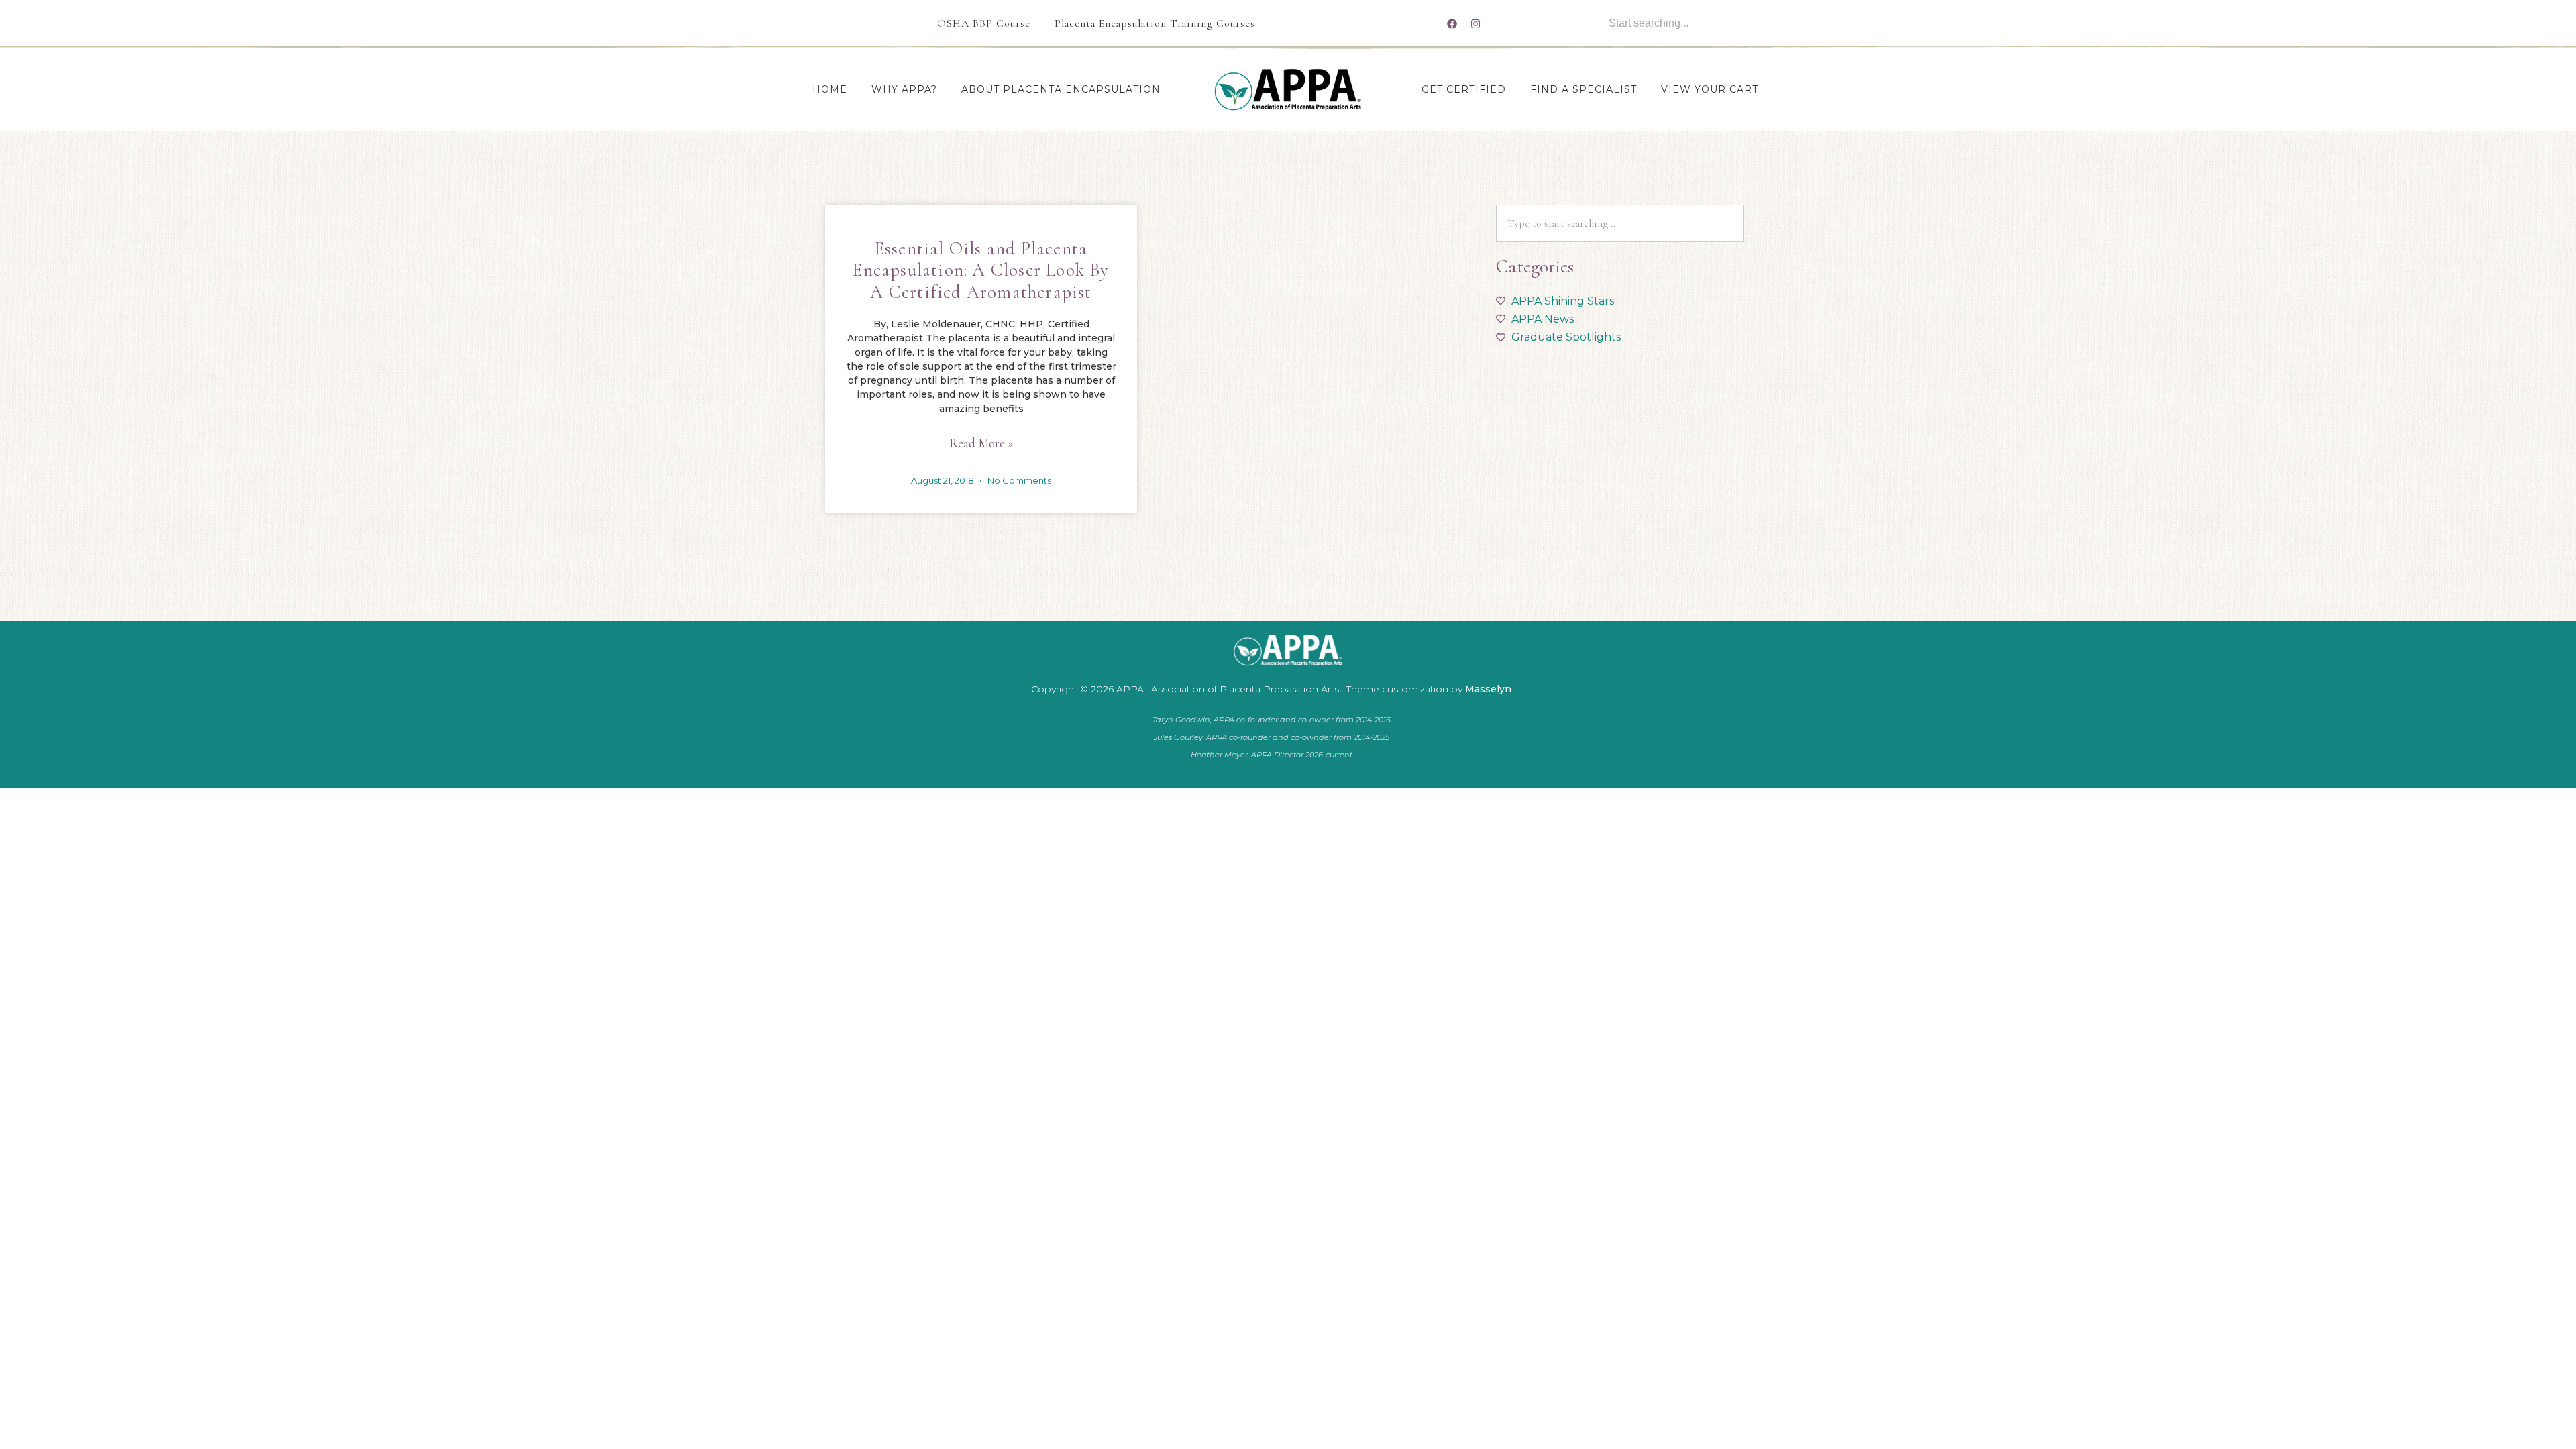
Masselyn (1488, 689)
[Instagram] (1475, 23)
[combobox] (1669, 23)
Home (830, 89)
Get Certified (1464, 89)
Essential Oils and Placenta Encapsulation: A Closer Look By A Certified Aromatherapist (981, 270)
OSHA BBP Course (984, 23)
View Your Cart (1710, 89)
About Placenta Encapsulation (1061, 89)
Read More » (981, 443)
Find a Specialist (1584, 89)
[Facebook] (1452, 23)
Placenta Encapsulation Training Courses (1155, 23)
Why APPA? (904, 89)
